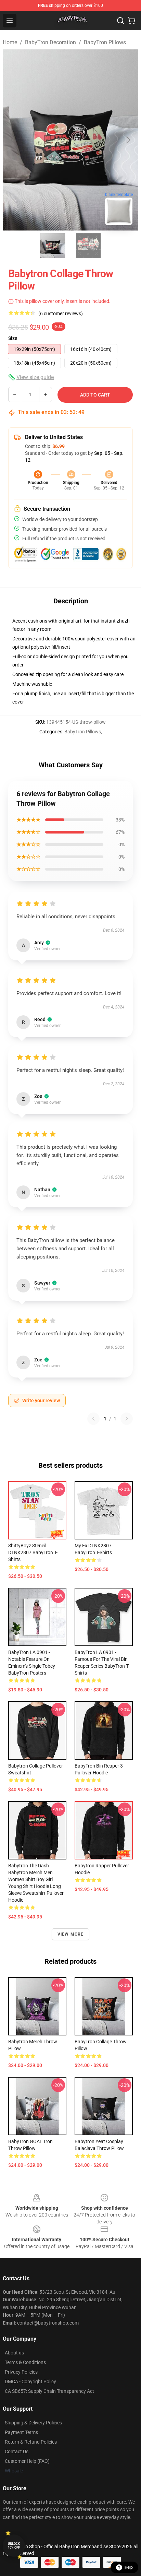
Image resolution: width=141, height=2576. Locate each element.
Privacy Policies (21, 2372)
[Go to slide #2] (88, 246)
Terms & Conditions (25, 2362)
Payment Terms (21, 2432)
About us (14, 2353)
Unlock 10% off (14, 2546)
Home (10, 42)
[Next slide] (128, 140)
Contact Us (17, 2451)
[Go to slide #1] (53, 246)
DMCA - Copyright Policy (30, 2382)
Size (13, 338)
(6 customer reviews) (61, 314)
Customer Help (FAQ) (27, 2461)
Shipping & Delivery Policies (33, 2423)
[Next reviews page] (127, 1419)
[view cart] (131, 21)
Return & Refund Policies (31, 2442)
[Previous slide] (13, 140)
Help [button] (129, 2567)
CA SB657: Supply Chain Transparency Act (49, 2391)
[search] (120, 21)
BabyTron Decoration (50, 42)
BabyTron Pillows (105, 42)
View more (71, 1934)
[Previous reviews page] (93, 1419)
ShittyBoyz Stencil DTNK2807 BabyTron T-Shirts (33, 1552)
